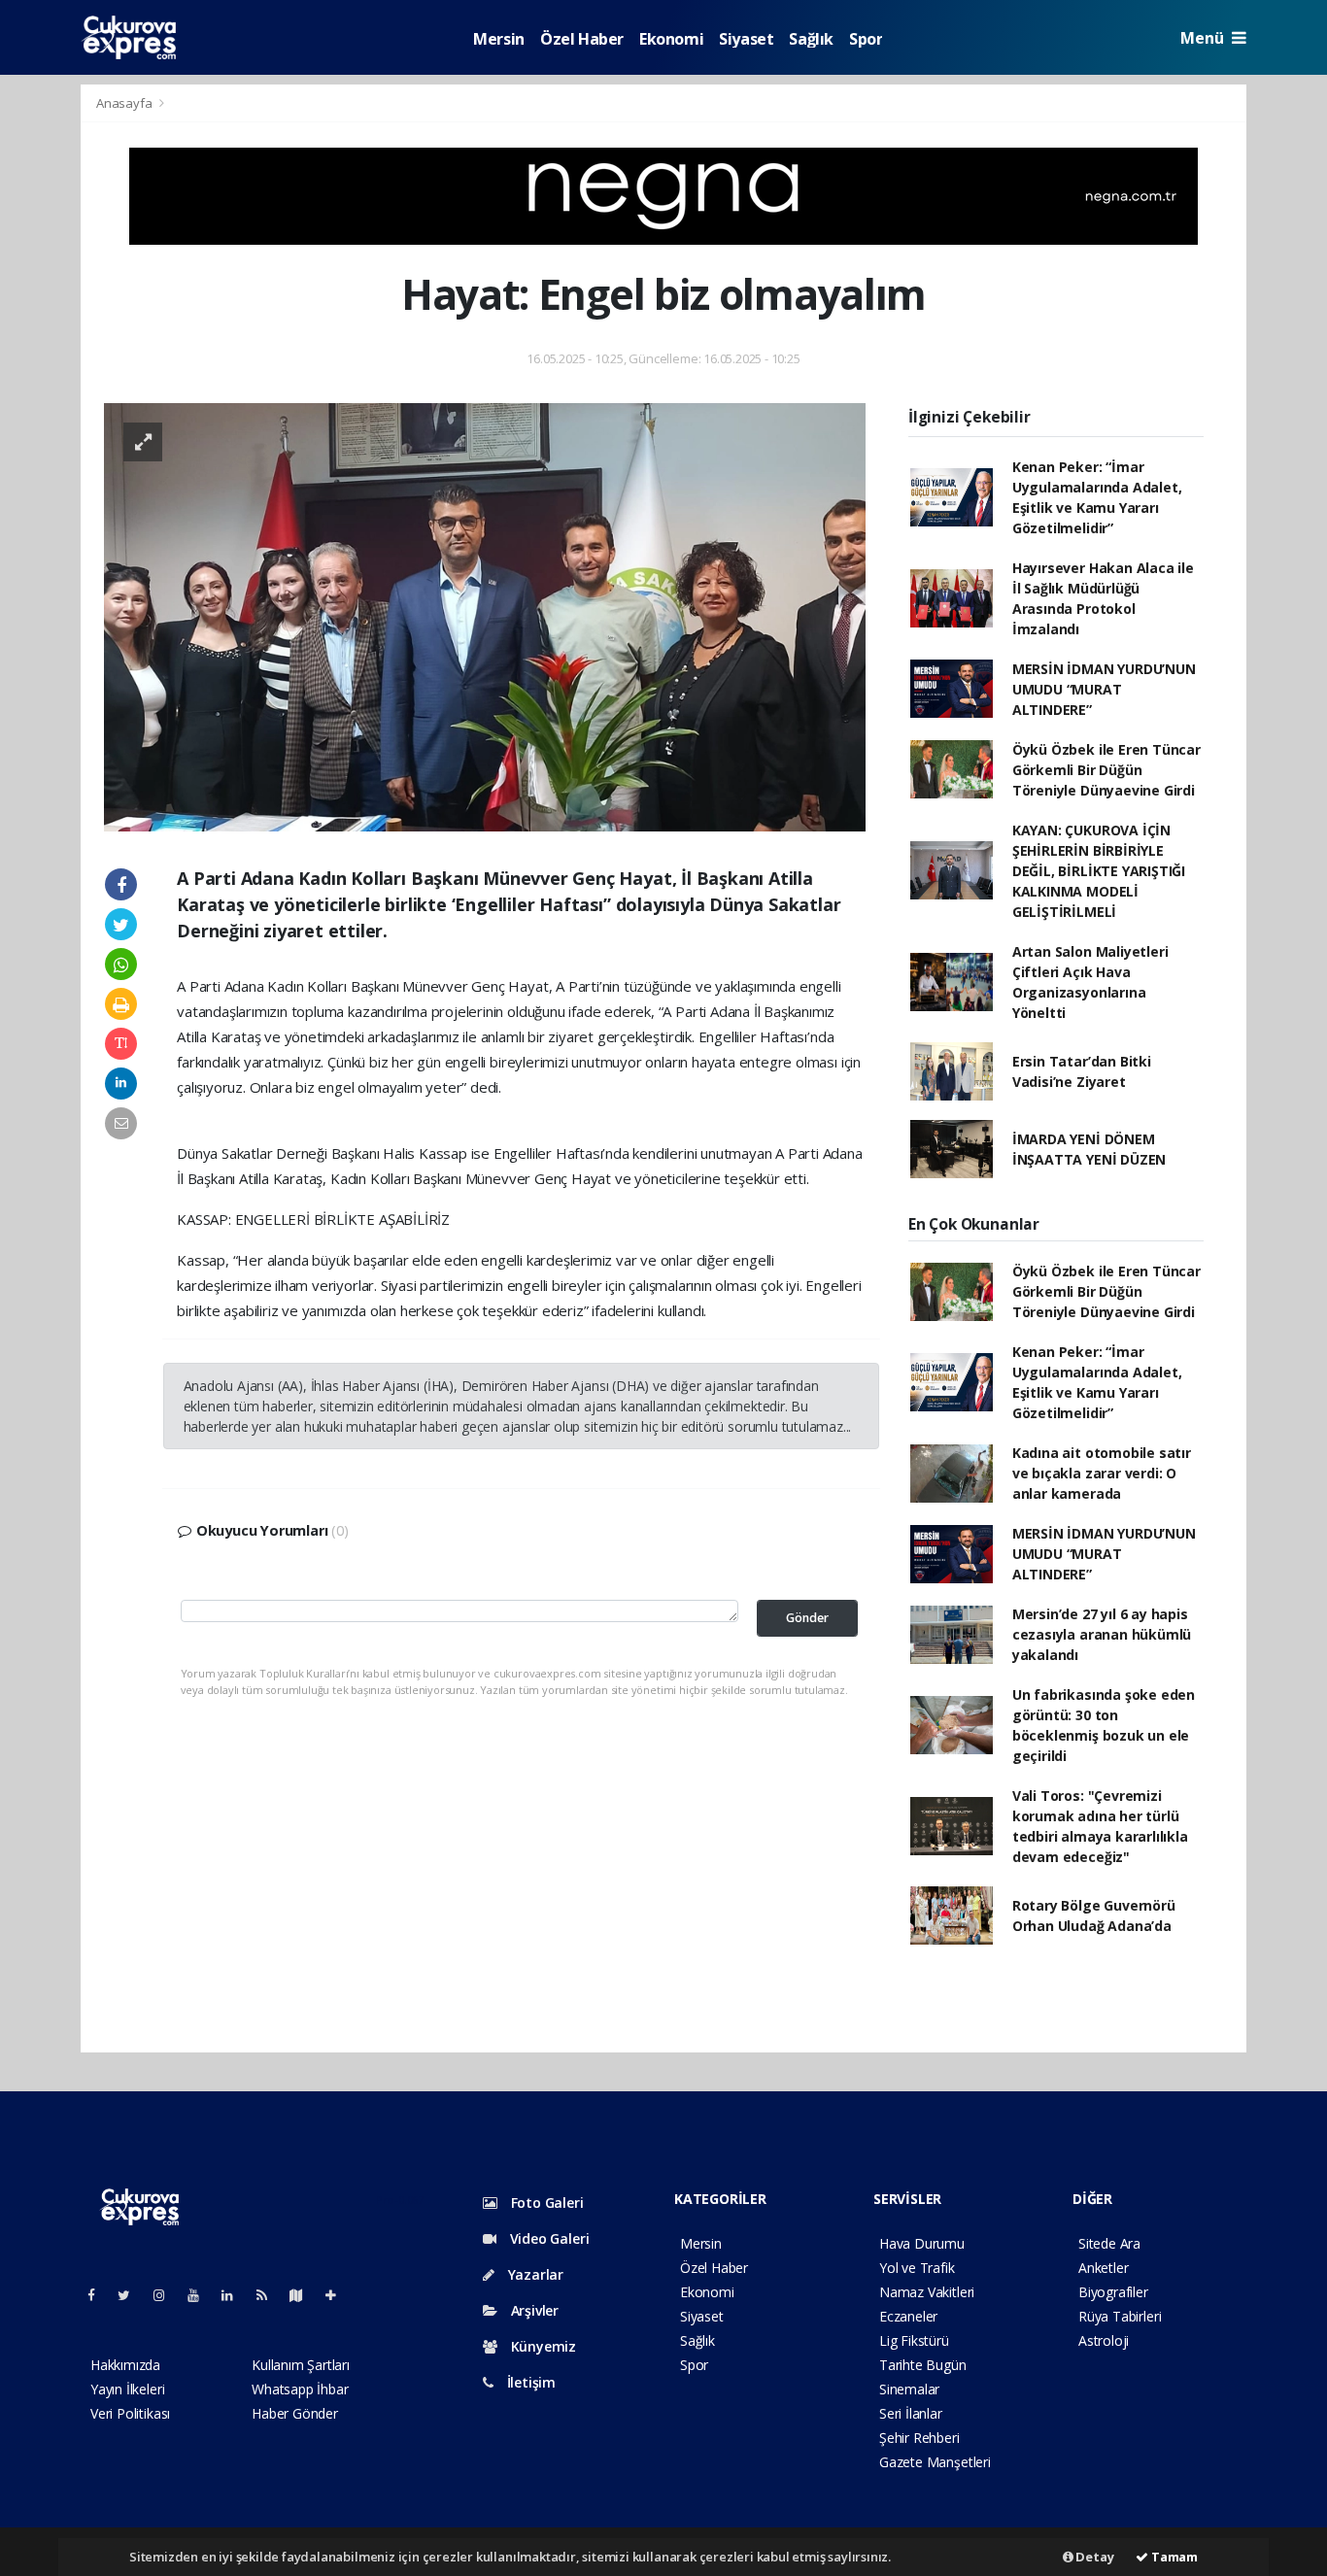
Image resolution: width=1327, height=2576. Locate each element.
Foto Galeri (545, 2203)
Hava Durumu (922, 2243)
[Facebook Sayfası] (99, 2295)
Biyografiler (1113, 2292)
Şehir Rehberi (919, 2438)
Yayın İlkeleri (127, 2389)
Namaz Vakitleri (927, 2292)
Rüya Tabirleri (1120, 2316)
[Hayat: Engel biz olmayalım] (485, 615)
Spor (866, 39)
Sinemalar (909, 2389)
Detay (1094, 2557)
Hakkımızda (125, 2365)
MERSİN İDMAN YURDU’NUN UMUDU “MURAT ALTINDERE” (1104, 689)
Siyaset (746, 39)
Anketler (1103, 2268)
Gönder (807, 1618)
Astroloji (1104, 2340)
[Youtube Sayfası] (201, 2295)
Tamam (1173, 2557)
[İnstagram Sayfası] (167, 2295)
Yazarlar (534, 2274)
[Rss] (270, 2295)
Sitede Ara (1109, 2243)
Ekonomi (671, 39)
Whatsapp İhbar (300, 2389)
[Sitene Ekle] (339, 2295)
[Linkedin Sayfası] (235, 2295)
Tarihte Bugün (923, 2365)
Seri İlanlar (911, 2413)
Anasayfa (125, 103)
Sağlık (811, 39)
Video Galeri (547, 2238)
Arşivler (533, 2310)
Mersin (499, 39)
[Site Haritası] (304, 2295)
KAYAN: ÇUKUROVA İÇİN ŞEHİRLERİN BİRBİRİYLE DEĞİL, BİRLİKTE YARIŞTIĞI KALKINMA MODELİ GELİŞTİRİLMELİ (1099, 871)
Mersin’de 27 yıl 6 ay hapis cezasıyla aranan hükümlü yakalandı (1102, 1634)
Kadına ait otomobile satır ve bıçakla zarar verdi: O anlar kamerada (1102, 1473)
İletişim (529, 2382)
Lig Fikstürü (914, 2340)
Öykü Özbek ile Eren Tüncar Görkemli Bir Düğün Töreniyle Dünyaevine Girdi (1106, 770)
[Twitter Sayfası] (132, 2295)
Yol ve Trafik (917, 2268)
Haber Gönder (295, 2413)
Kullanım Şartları (301, 2365)
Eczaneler (908, 2316)
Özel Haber (582, 39)
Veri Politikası (130, 2413)
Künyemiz (542, 2346)
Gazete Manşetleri (935, 2462)
